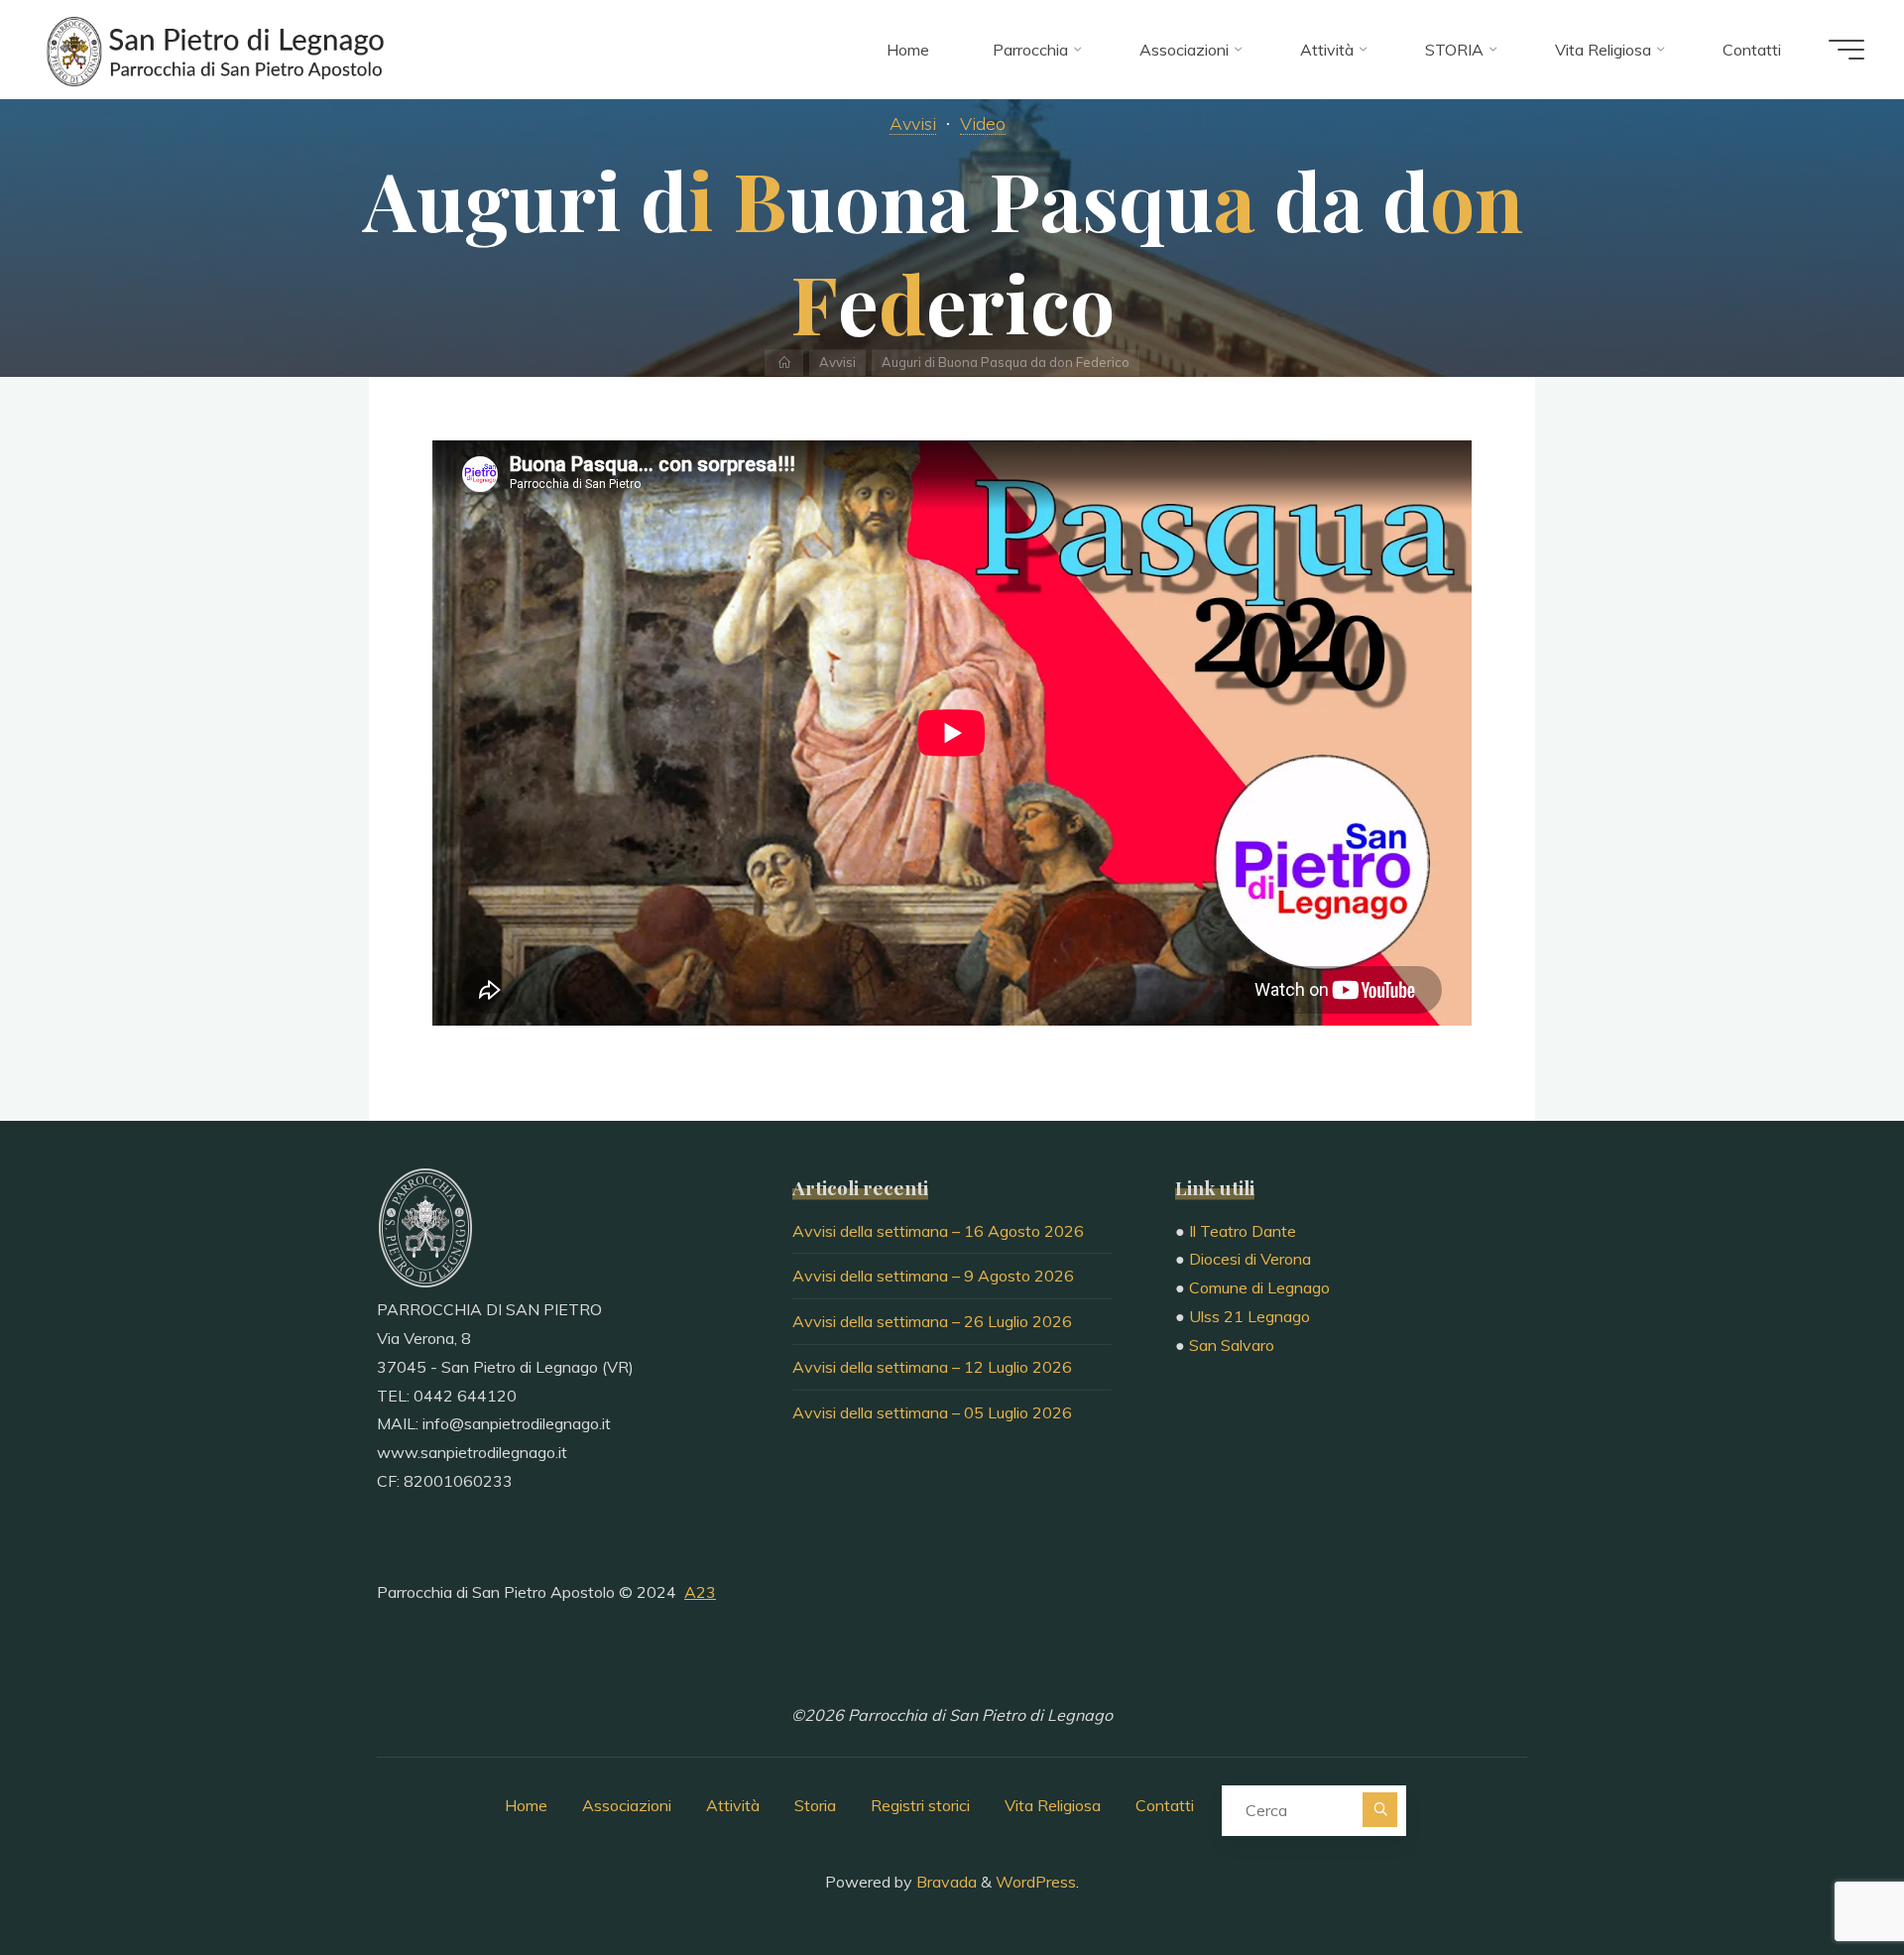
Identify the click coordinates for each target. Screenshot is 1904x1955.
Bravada (945, 1882)
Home (526, 1805)
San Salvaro (1232, 1345)
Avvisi (913, 123)
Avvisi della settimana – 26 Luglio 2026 (932, 1321)
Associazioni (627, 1805)
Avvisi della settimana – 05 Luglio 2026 (932, 1412)
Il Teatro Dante (1243, 1231)
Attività (733, 1805)
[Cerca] (1380, 1810)
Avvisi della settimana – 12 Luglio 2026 (932, 1367)
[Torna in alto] (1827, 1878)
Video (983, 123)
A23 (700, 1592)
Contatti (1165, 1805)
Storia (815, 1805)
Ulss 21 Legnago (1249, 1316)
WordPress (1036, 1882)
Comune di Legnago (1259, 1287)
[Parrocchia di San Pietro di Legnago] (213, 50)
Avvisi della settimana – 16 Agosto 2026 (938, 1231)
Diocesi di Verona (1250, 1259)
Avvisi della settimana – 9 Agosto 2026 (933, 1276)
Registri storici (920, 1805)
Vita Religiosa (1053, 1805)
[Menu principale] (1846, 50)
